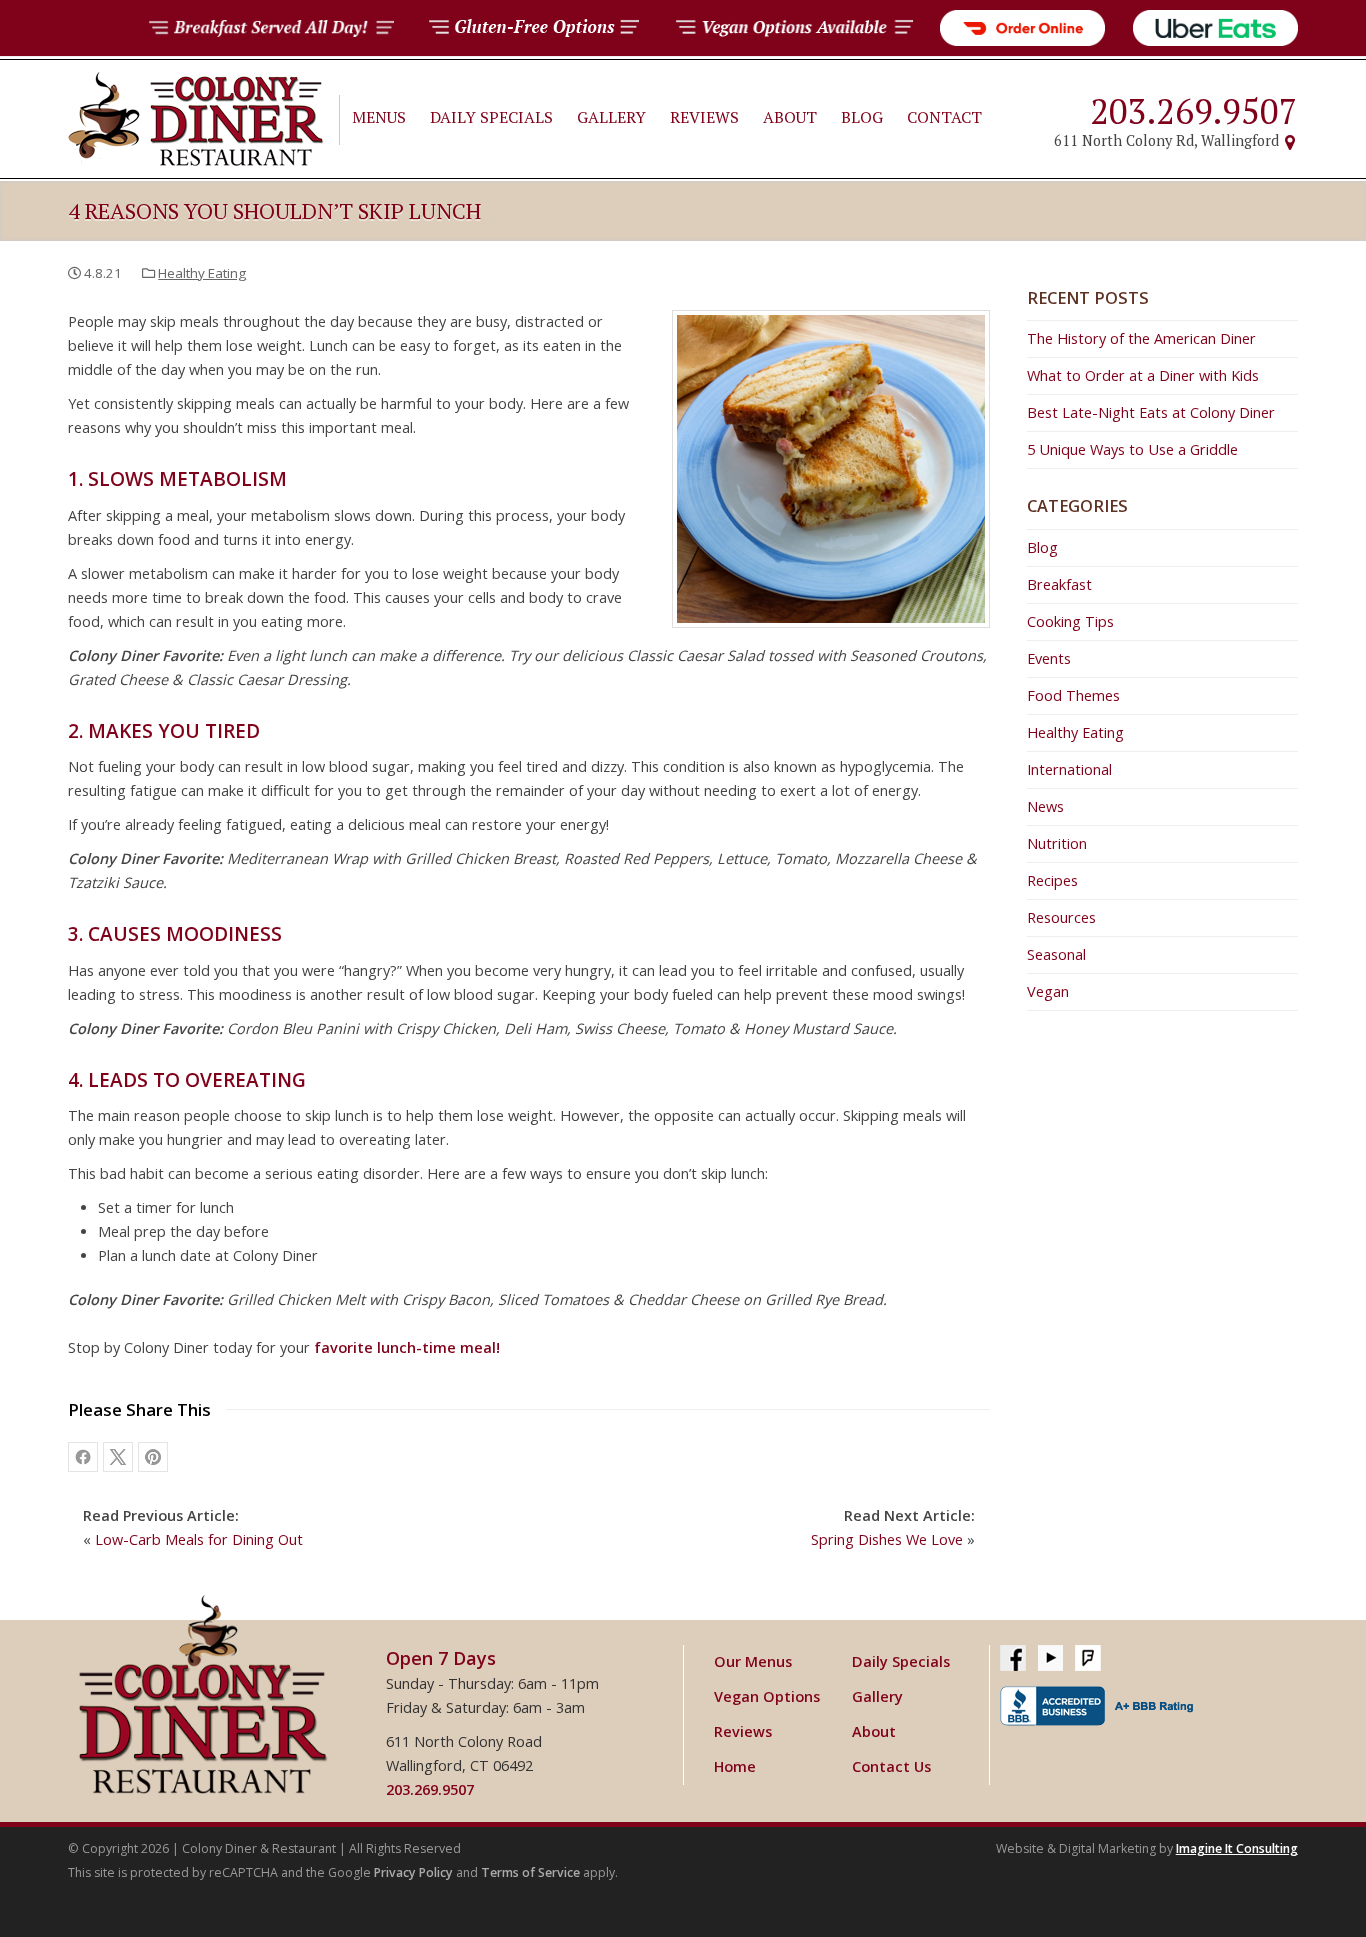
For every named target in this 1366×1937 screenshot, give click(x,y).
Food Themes (1073, 695)
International (1069, 769)
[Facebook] (1013, 1658)
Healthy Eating (202, 273)
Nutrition (1057, 843)
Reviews (704, 117)
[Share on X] (118, 1457)
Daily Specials (491, 117)
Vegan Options (767, 1696)
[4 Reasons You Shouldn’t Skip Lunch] (153, 1457)
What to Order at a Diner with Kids (1143, 375)
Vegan (1048, 991)
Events (1049, 658)
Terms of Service (530, 1872)
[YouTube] (1050, 1658)
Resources (1061, 917)
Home (735, 1766)
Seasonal (1056, 954)
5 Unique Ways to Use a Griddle (1132, 449)
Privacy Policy (413, 1872)
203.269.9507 (1194, 111)
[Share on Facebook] (83, 1457)
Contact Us (891, 1766)
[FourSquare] (1088, 1658)
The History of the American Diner (1141, 338)
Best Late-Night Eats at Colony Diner (1151, 412)
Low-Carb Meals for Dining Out (199, 1539)
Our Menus (753, 1661)
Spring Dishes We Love (887, 1539)
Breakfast (1059, 584)
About (790, 117)
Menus (379, 117)
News (1045, 806)
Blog (862, 117)
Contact (944, 117)
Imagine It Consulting (1237, 1848)
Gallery (611, 117)
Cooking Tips (1070, 621)
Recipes (1052, 880)
